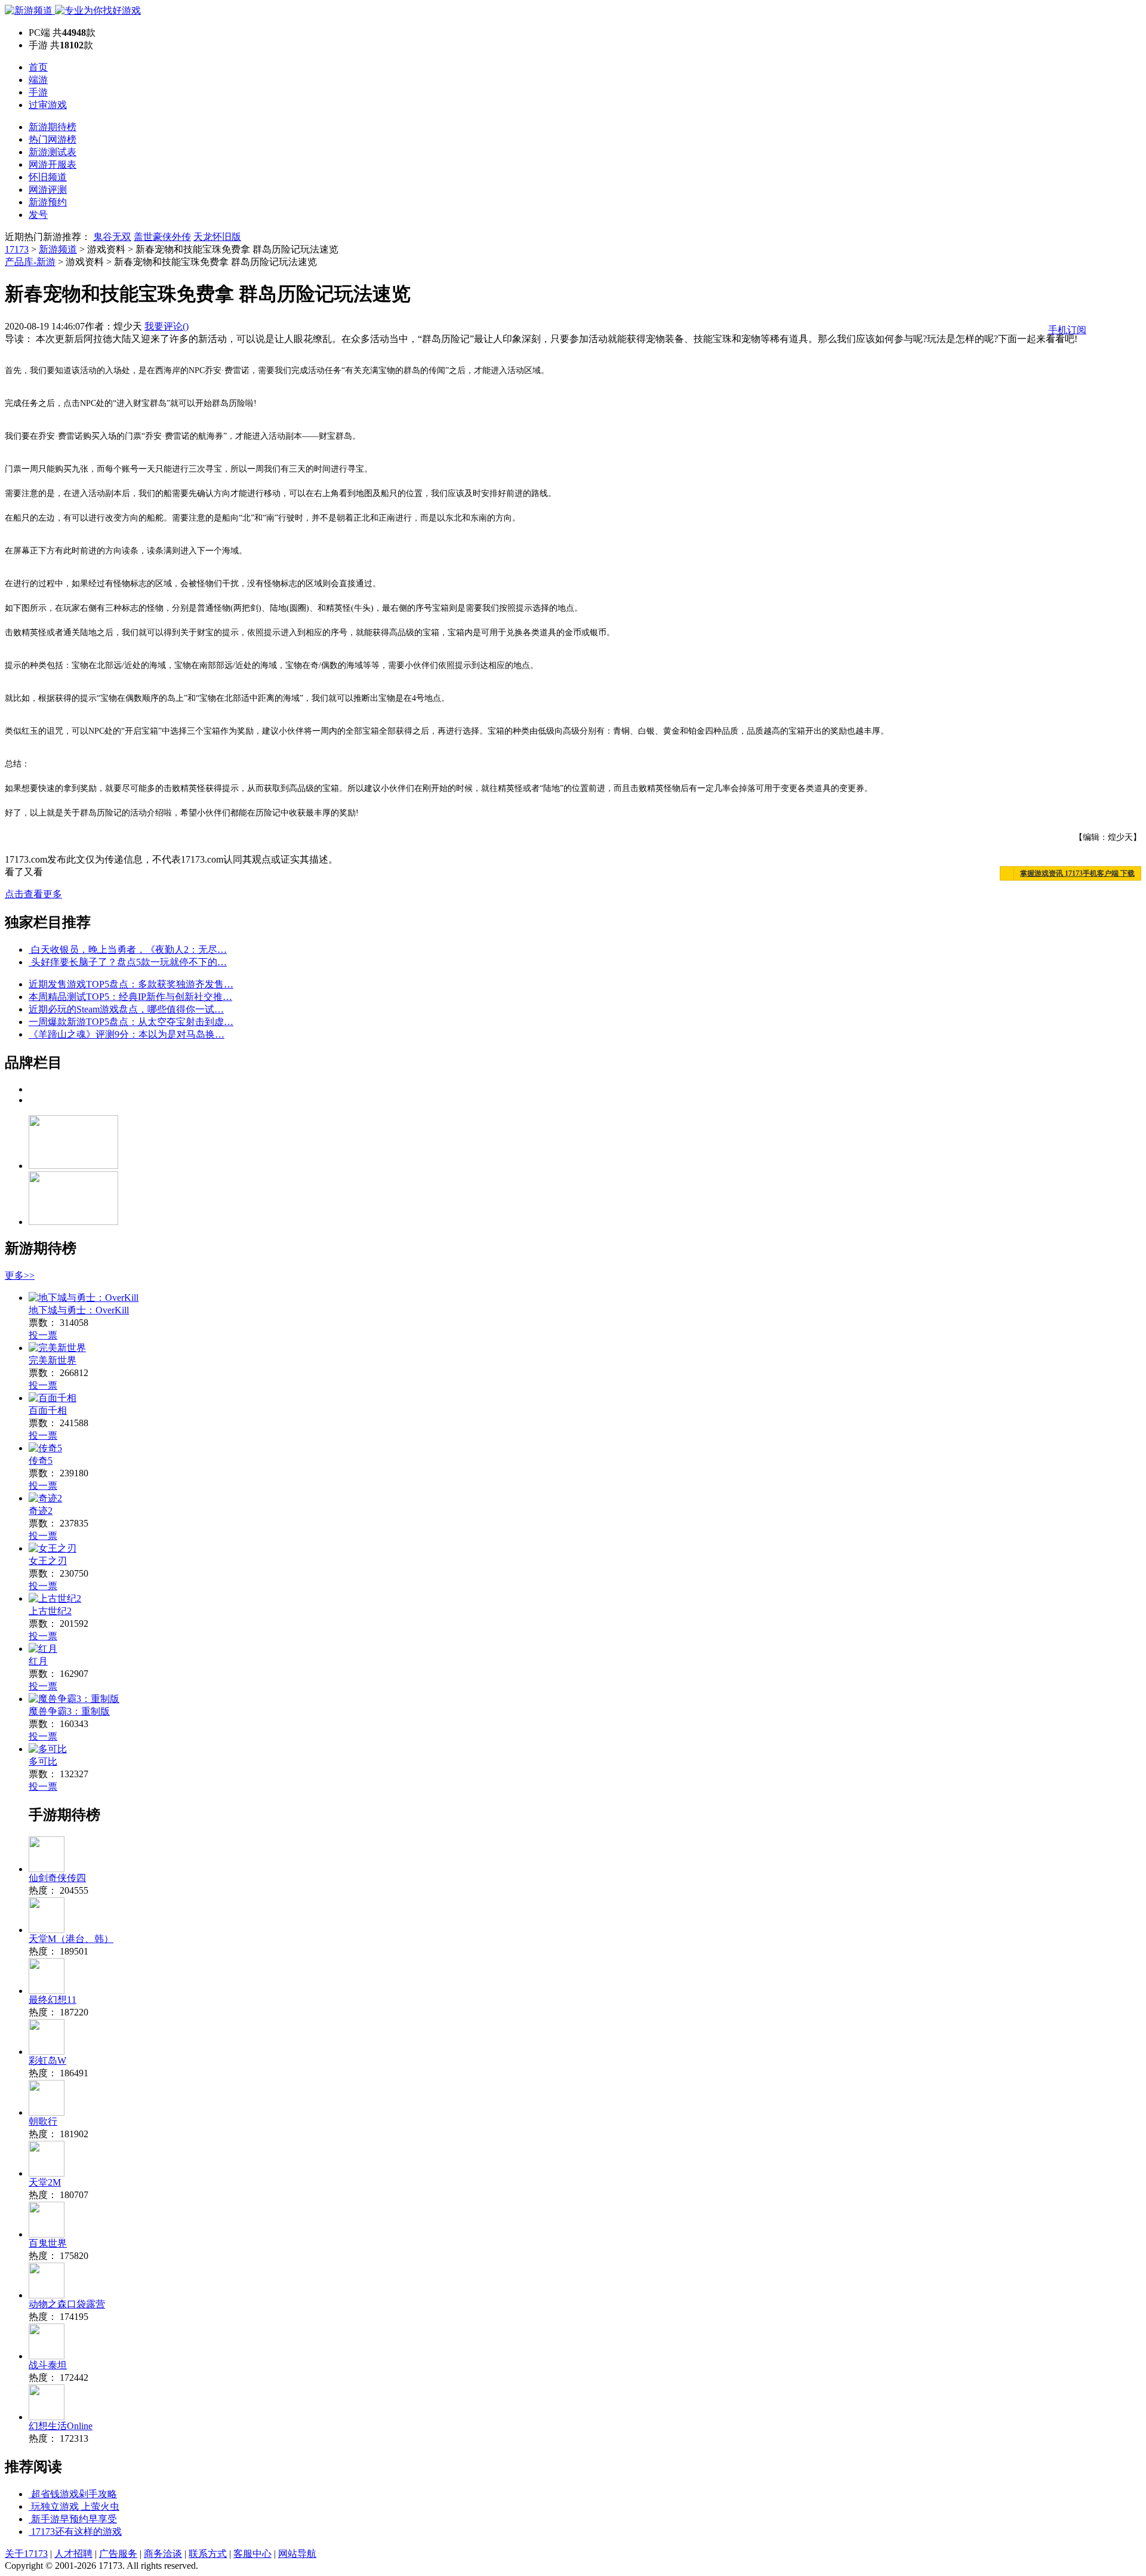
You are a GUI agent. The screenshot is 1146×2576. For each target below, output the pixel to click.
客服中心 (252, 2554)
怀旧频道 (48, 177)
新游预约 (48, 202)
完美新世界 (53, 1360)
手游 (38, 92)
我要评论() (167, 326)
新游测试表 (53, 152)
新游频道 (58, 249)
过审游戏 (48, 105)
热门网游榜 (53, 139)
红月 (38, 1661)
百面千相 (48, 1410)
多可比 (43, 1761)
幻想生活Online (61, 2426)
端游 (38, 80)
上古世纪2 (50, 1611)
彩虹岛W (47, 2061)
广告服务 (118, 2554)
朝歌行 (43, 2121)
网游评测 (48, 190)
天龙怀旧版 (217, 237)
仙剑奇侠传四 (57, 1878)
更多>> (20, 1275)
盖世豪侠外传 (162, 237)
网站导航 (297, 2554)
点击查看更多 (33, 894)
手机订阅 (1067, 330)
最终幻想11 (53, 2000)
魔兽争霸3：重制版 (69, 1711)
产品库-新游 (30, 262)
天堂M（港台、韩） (71, 1939)
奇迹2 (41, 1511)
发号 (38, 215)
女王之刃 (48, 1561)
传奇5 (41, 1461)
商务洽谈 (163, 2554)
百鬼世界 (48, 2243)
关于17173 (26, 2554)
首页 (38, 67)
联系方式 (208, 2554)
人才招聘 (73, 2554)
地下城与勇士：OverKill (79, 1310)
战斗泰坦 (48, 2365)
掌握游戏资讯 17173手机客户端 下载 (1077, 873)
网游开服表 (53, 164)
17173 (17, 249)
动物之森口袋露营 (67, 2304)
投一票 (43, 1335)
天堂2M (45, 2182)
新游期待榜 (53, 127)
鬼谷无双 (112, 237)
